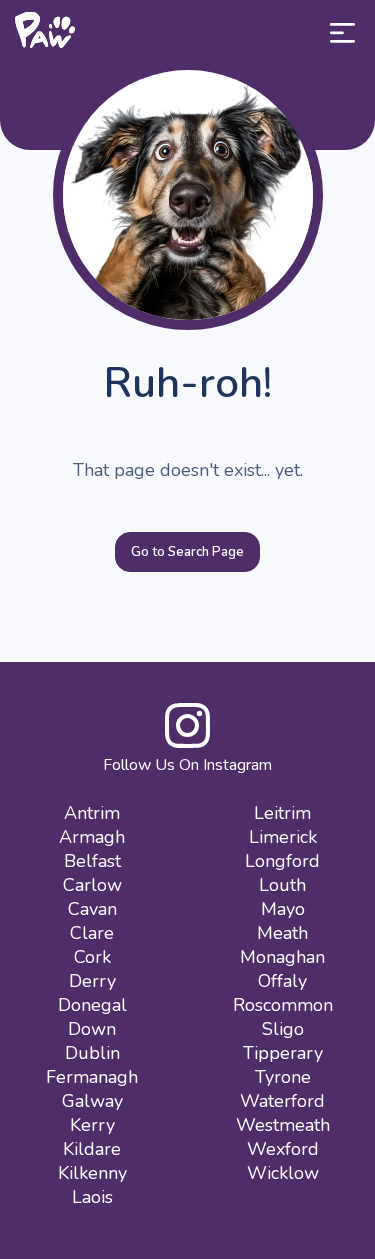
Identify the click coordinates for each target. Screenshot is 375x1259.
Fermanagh (92, 1077)
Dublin (92, 1053)
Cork (92, 957)
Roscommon (283, 1005)
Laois (92, 1197)
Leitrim (282, 813)
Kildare (92, 1149)
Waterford (282, 1101)
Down (92, 1029)
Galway (92, 1101)
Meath (282, 933)
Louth (282, 885)
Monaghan (282, 957)
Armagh (92, 837)
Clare (92, 933)
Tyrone (283, 1077)
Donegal (92, 1005)
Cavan (92, 909)
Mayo (283, 909)
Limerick (283, 837)
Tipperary (283, 1053)
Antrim (92, 813)
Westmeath (283, 1125)
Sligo (283, 1029)
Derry (92, 981)
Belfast (92, 861)
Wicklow (283, 1173)
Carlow (92, 885)
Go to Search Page (187, 552)
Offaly (282, 981)
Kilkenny (92, 1173)
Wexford (283, 1149)
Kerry (92, 1125)
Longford (282, 861)
